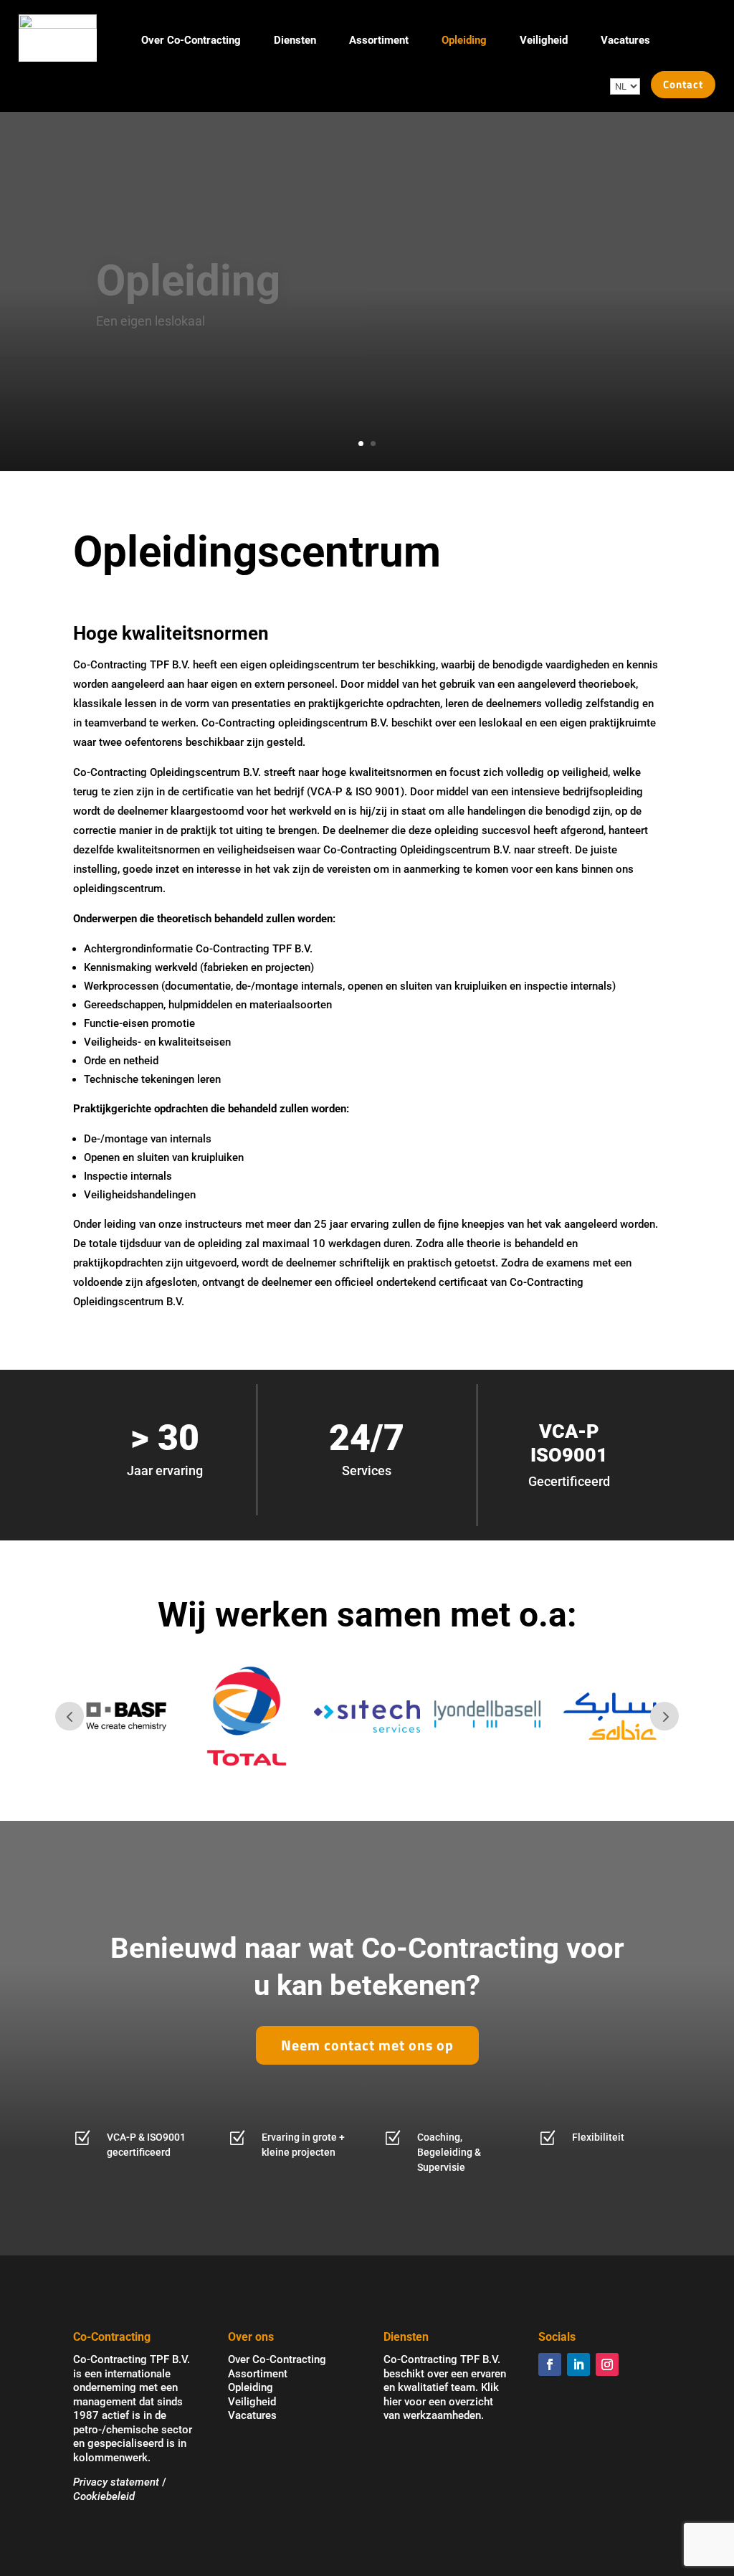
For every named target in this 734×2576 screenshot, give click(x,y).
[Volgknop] (550, 2364)
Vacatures (625, 40)
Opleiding (464, 40)
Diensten (295, 40)
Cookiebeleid (104, 2496)
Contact (683, 84)
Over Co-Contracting (191, 40)
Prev (70, 1716)
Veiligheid (544, 40)
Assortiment (379, 40)
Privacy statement (116, 2482)
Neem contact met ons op (367, 2045)
